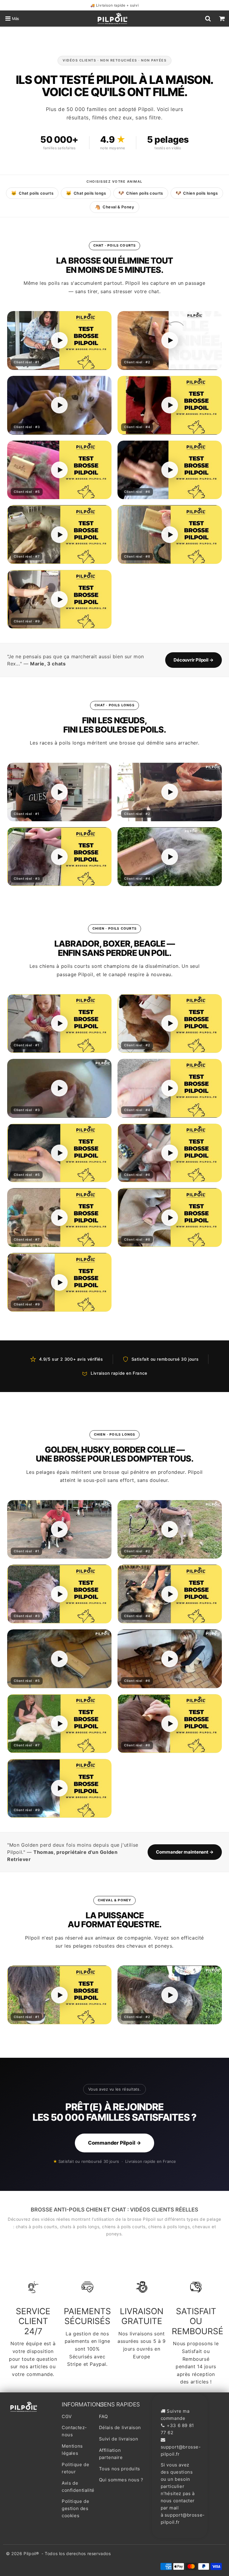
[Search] (208, 19)
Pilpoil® (31, 2553)
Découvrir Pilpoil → (194, 660)
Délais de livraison (120, 2427)
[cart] (222, 19)
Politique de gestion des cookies (75, 2508)
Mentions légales (72, 2450)
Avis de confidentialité (77, 2487)
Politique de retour (75, 2468)
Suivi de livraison (119, 2439)
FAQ (103, 2416)
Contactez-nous (74, 2431)
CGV (67, 2416)
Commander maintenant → (185, 1852)
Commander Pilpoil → (114, 2143)
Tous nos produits (120, 2469)
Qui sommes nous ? (121, 2480)
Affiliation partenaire (111, 2454)
